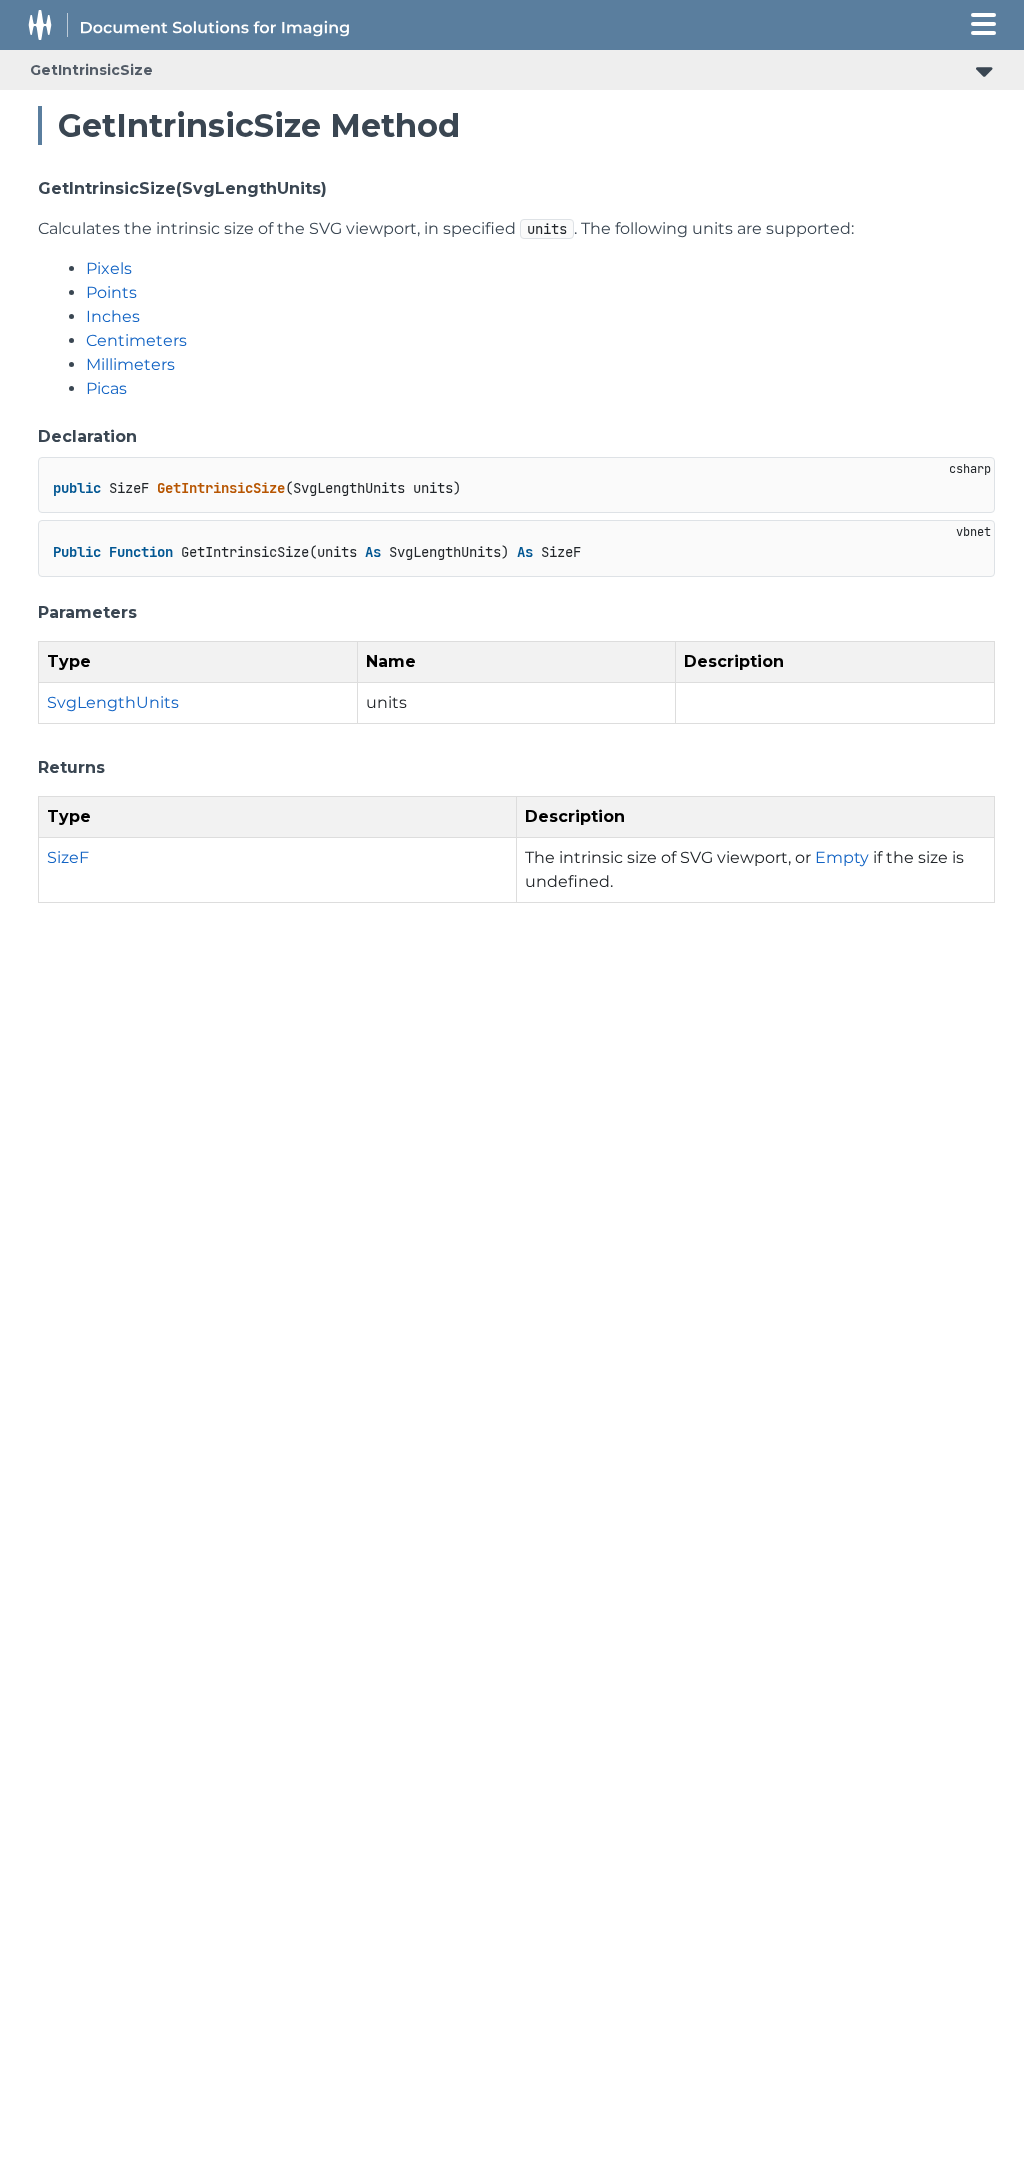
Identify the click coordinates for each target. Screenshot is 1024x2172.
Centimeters (136, 340)
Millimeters (130, 364)
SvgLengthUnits (113, 702)
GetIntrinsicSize (91, 70)
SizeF (68, 857)
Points (111, 292)
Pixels (109, 268)
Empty (842, 857)
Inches (113, 316)
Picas (106, 388)
